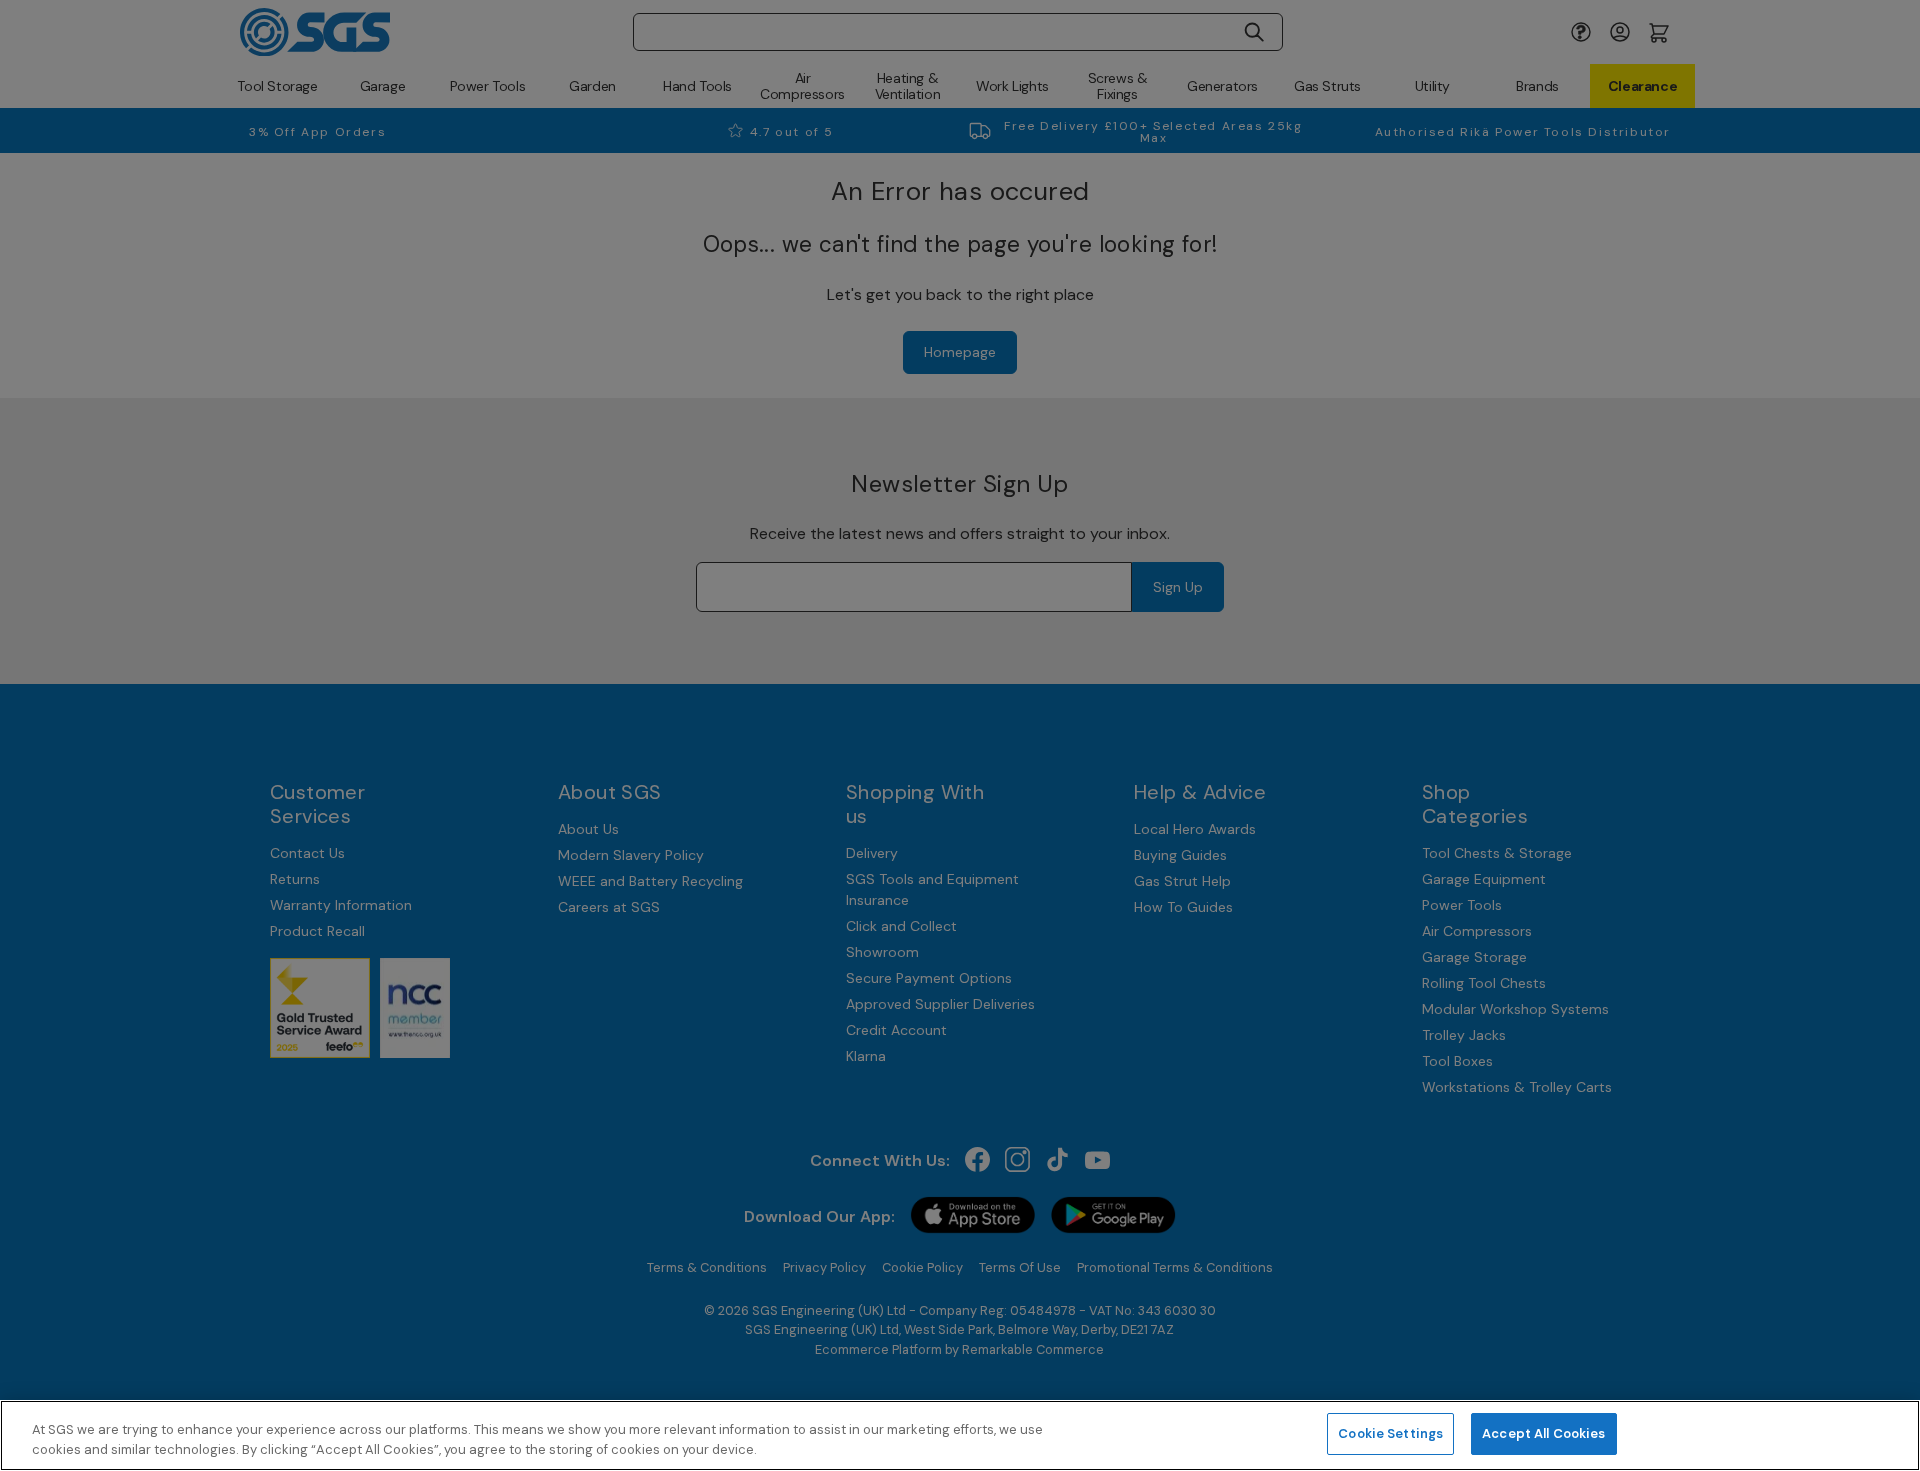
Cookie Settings (1390, 1433)
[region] (960, 1435)
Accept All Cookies (1543, 1433)
